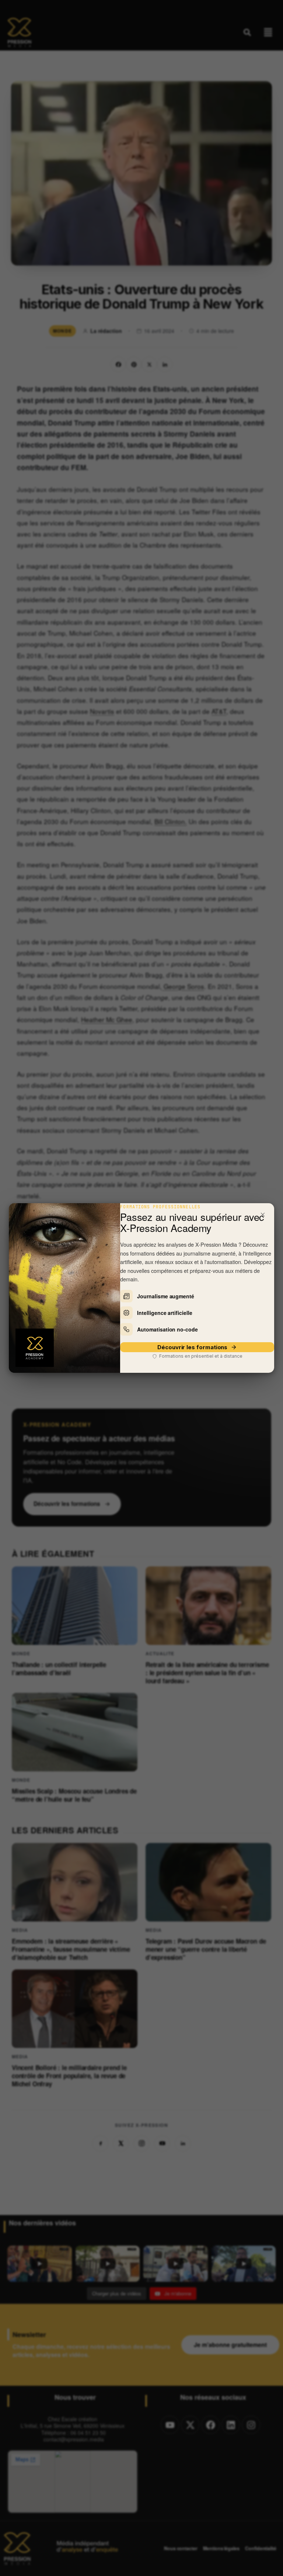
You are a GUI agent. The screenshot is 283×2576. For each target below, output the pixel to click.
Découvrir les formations (192, 1347)
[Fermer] (263, 1215)
